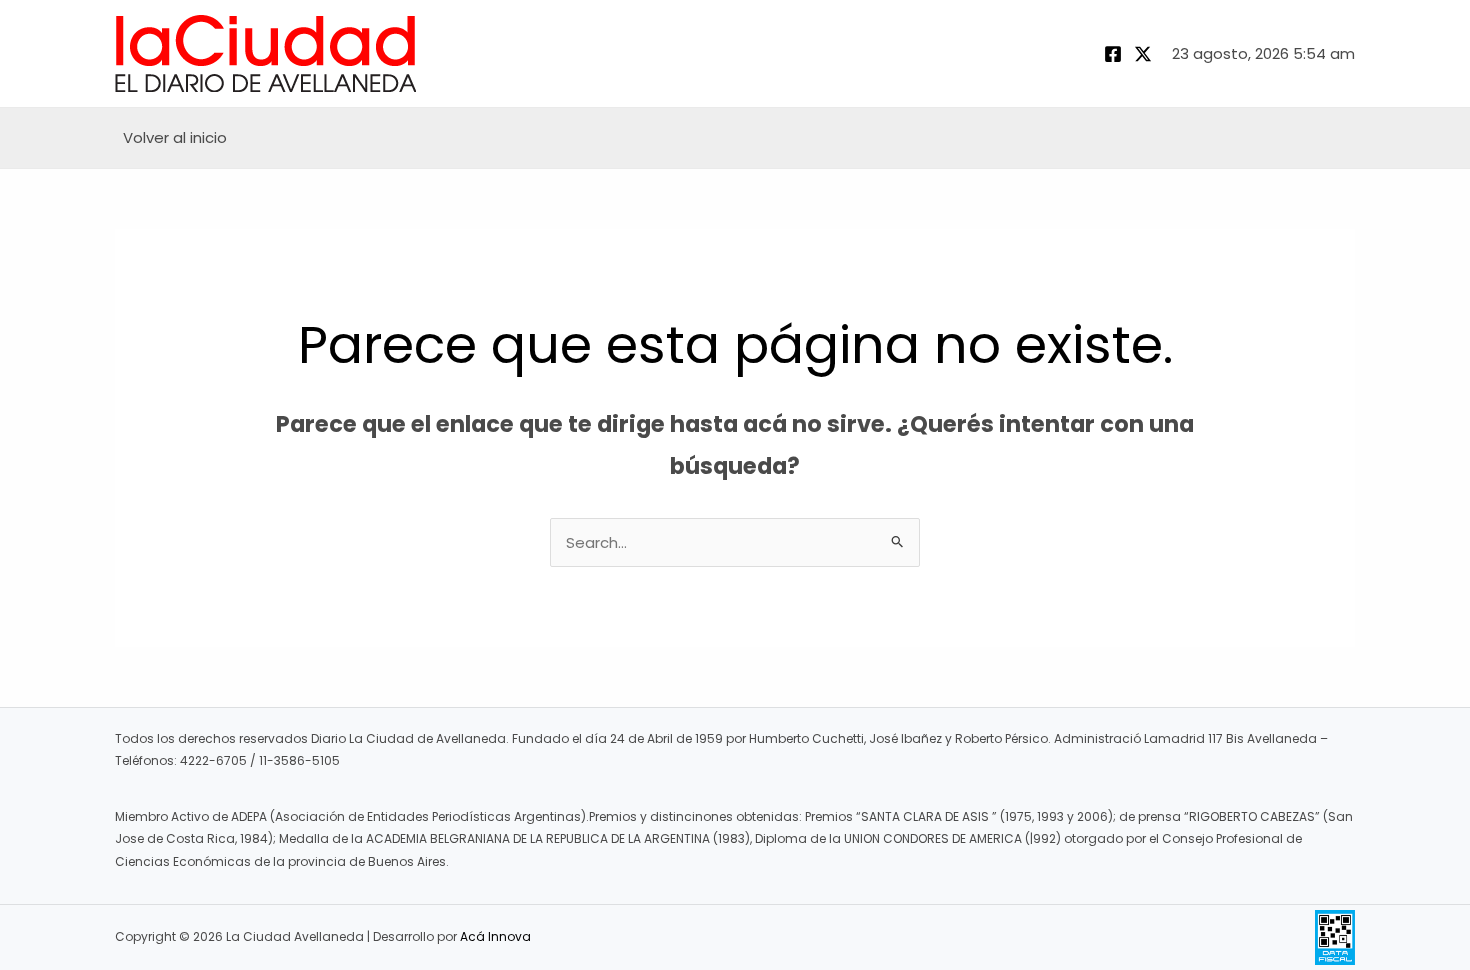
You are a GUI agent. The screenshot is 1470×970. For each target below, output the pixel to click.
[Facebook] (1113, 54)
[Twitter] (1143, 54)
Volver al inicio (175, 137)
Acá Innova (495, 936)
